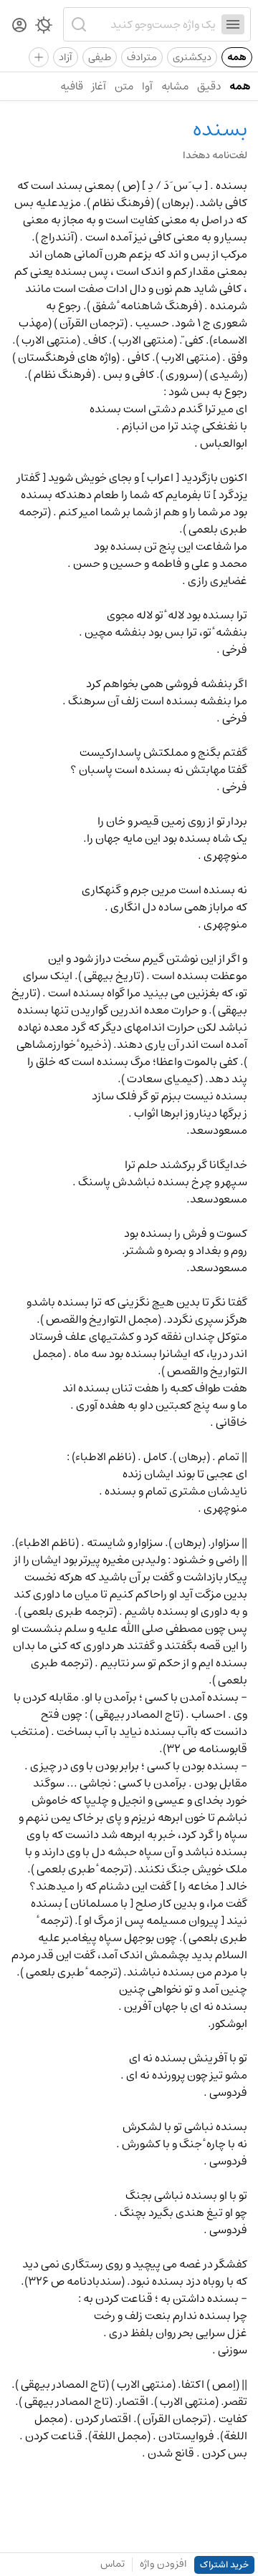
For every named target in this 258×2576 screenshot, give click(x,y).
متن (124, 86)
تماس (113, 2564)
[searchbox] (153, 24)
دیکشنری (192, 57)
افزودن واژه (163, 2564)
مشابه (175, 86)
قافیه (72, 86)
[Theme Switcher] (44, 28)
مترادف (142, 57)
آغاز (99, 86)
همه (237, 57)
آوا (147, 86)
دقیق (209, 86)
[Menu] (233, 24)
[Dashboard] (19, 26)
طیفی (100, 57)
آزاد (66, 57)
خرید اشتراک (224, 2565)
